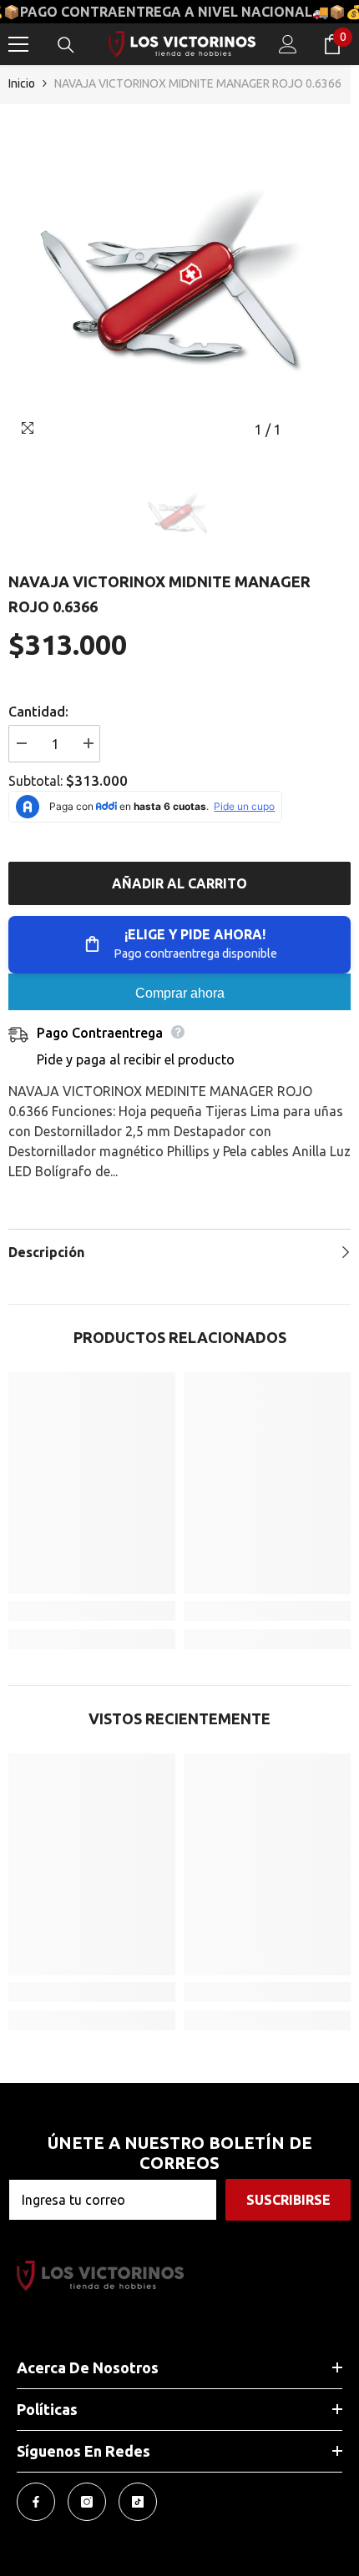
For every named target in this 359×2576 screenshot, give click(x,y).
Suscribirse (288, 2200)
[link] (92, 1611)
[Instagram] (87, 2502)
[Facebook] (36, 2502)
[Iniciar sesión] (288, 44)
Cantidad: (38, 712)
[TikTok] (138, 2502)
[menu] (18, 44)
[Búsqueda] (66, 45)
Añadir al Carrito (179, 883)
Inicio (22, 83)
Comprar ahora (180, 993)
